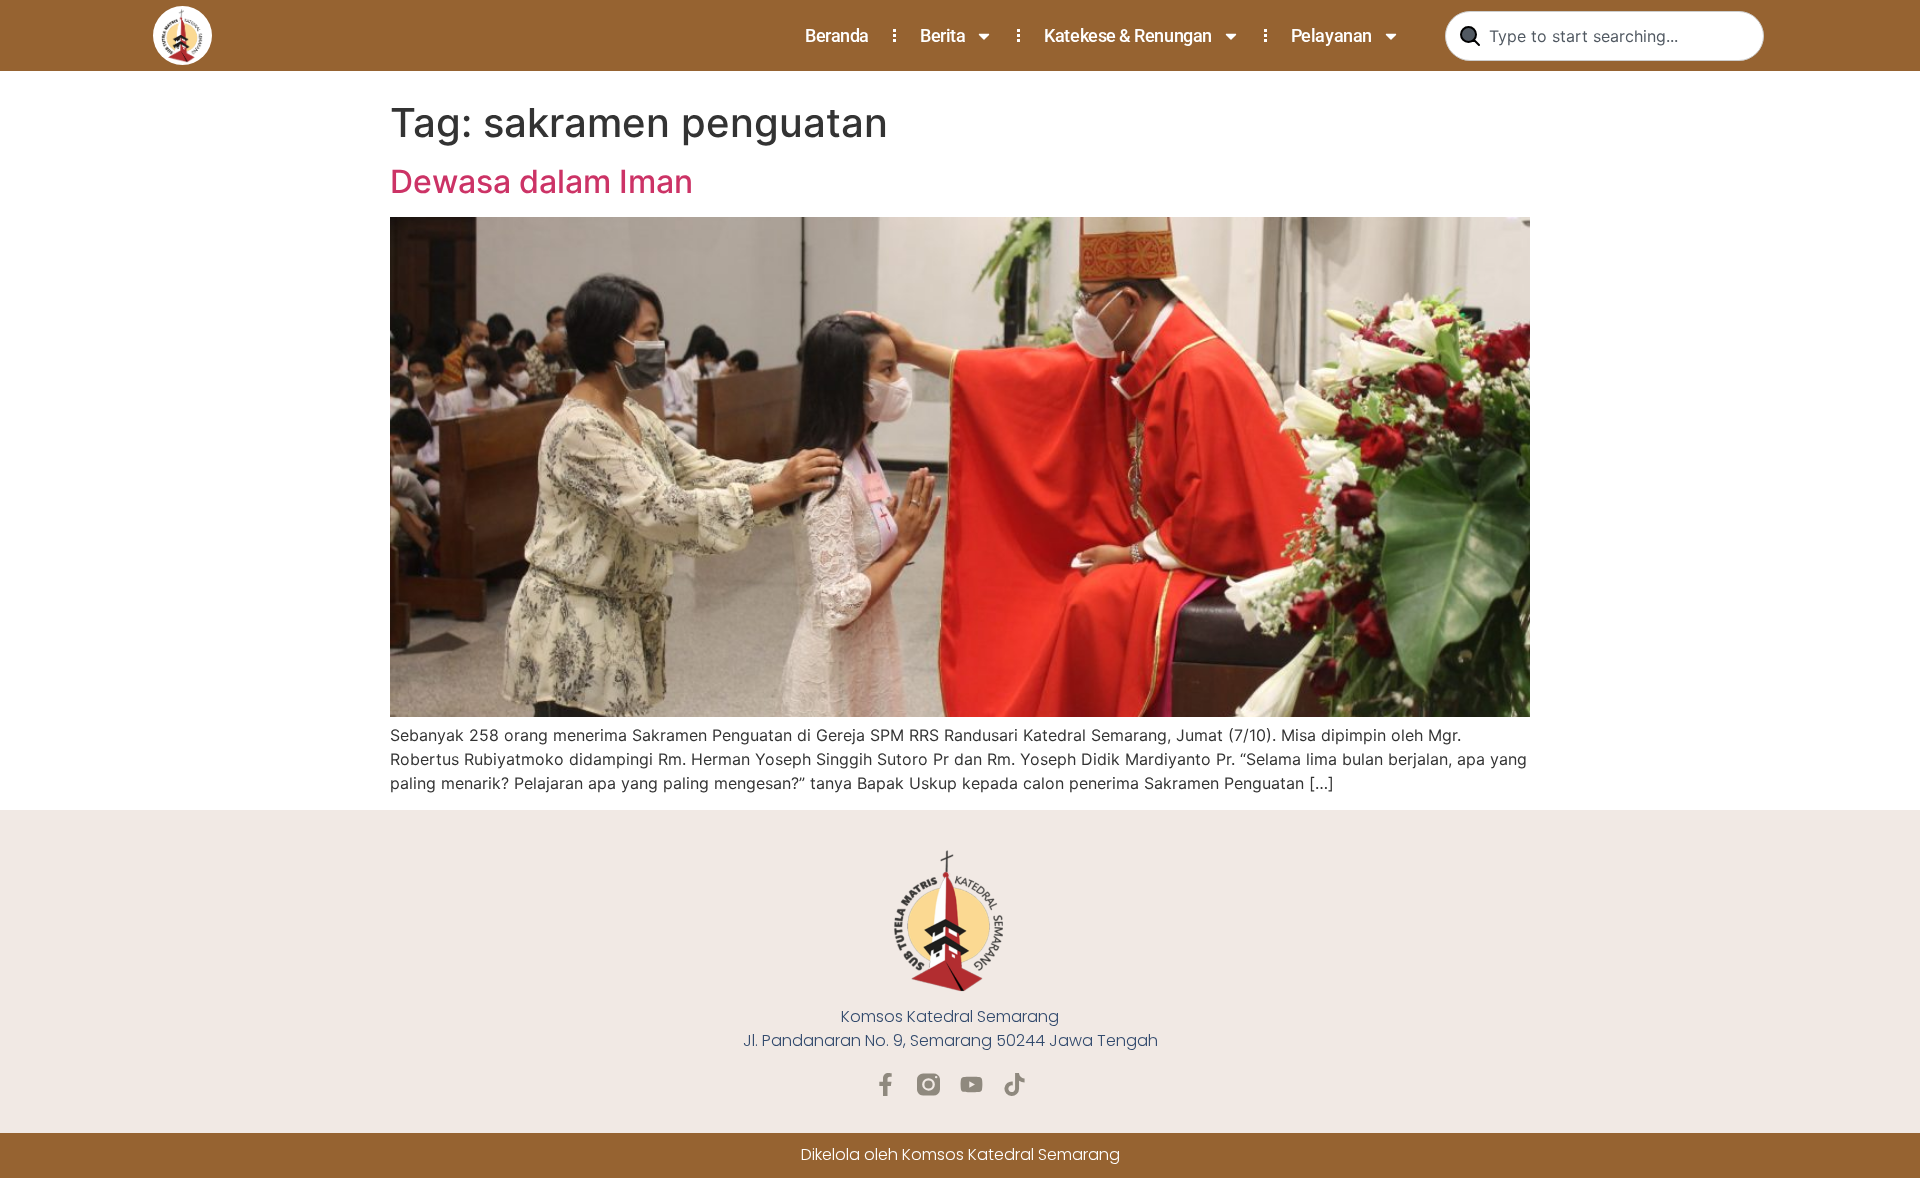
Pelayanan (1331, 35)
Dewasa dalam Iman (541, 181)
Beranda (837, 35)
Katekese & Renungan (1127, 35)
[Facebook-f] (885, 1084)
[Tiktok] (1014, 1084)
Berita (942, 35)
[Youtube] (971, 1084)
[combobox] (1604, 36)
